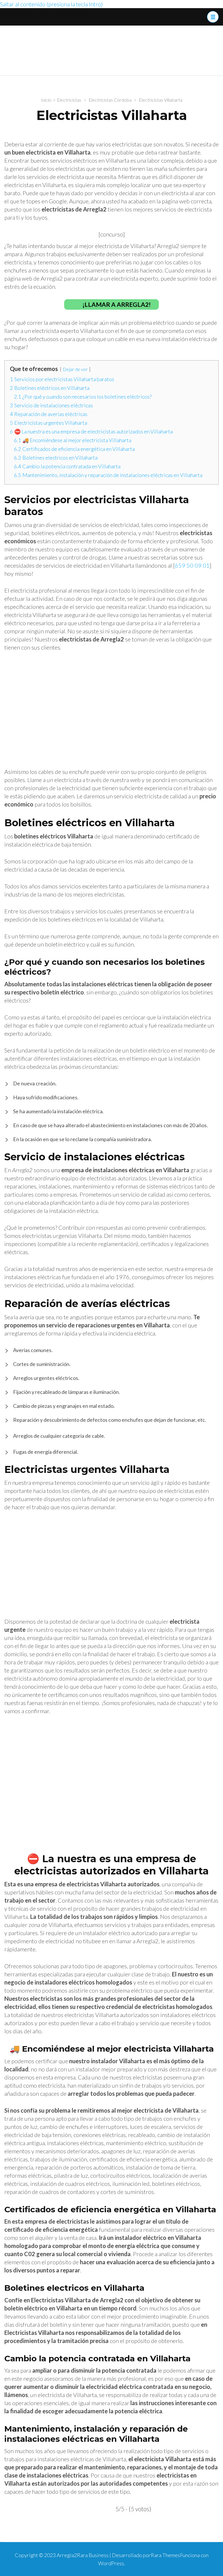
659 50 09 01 (192, 565)
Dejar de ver (75, 369)
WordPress (111, 2563)
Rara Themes (165, 2555)
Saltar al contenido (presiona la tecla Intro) (51, 4)
